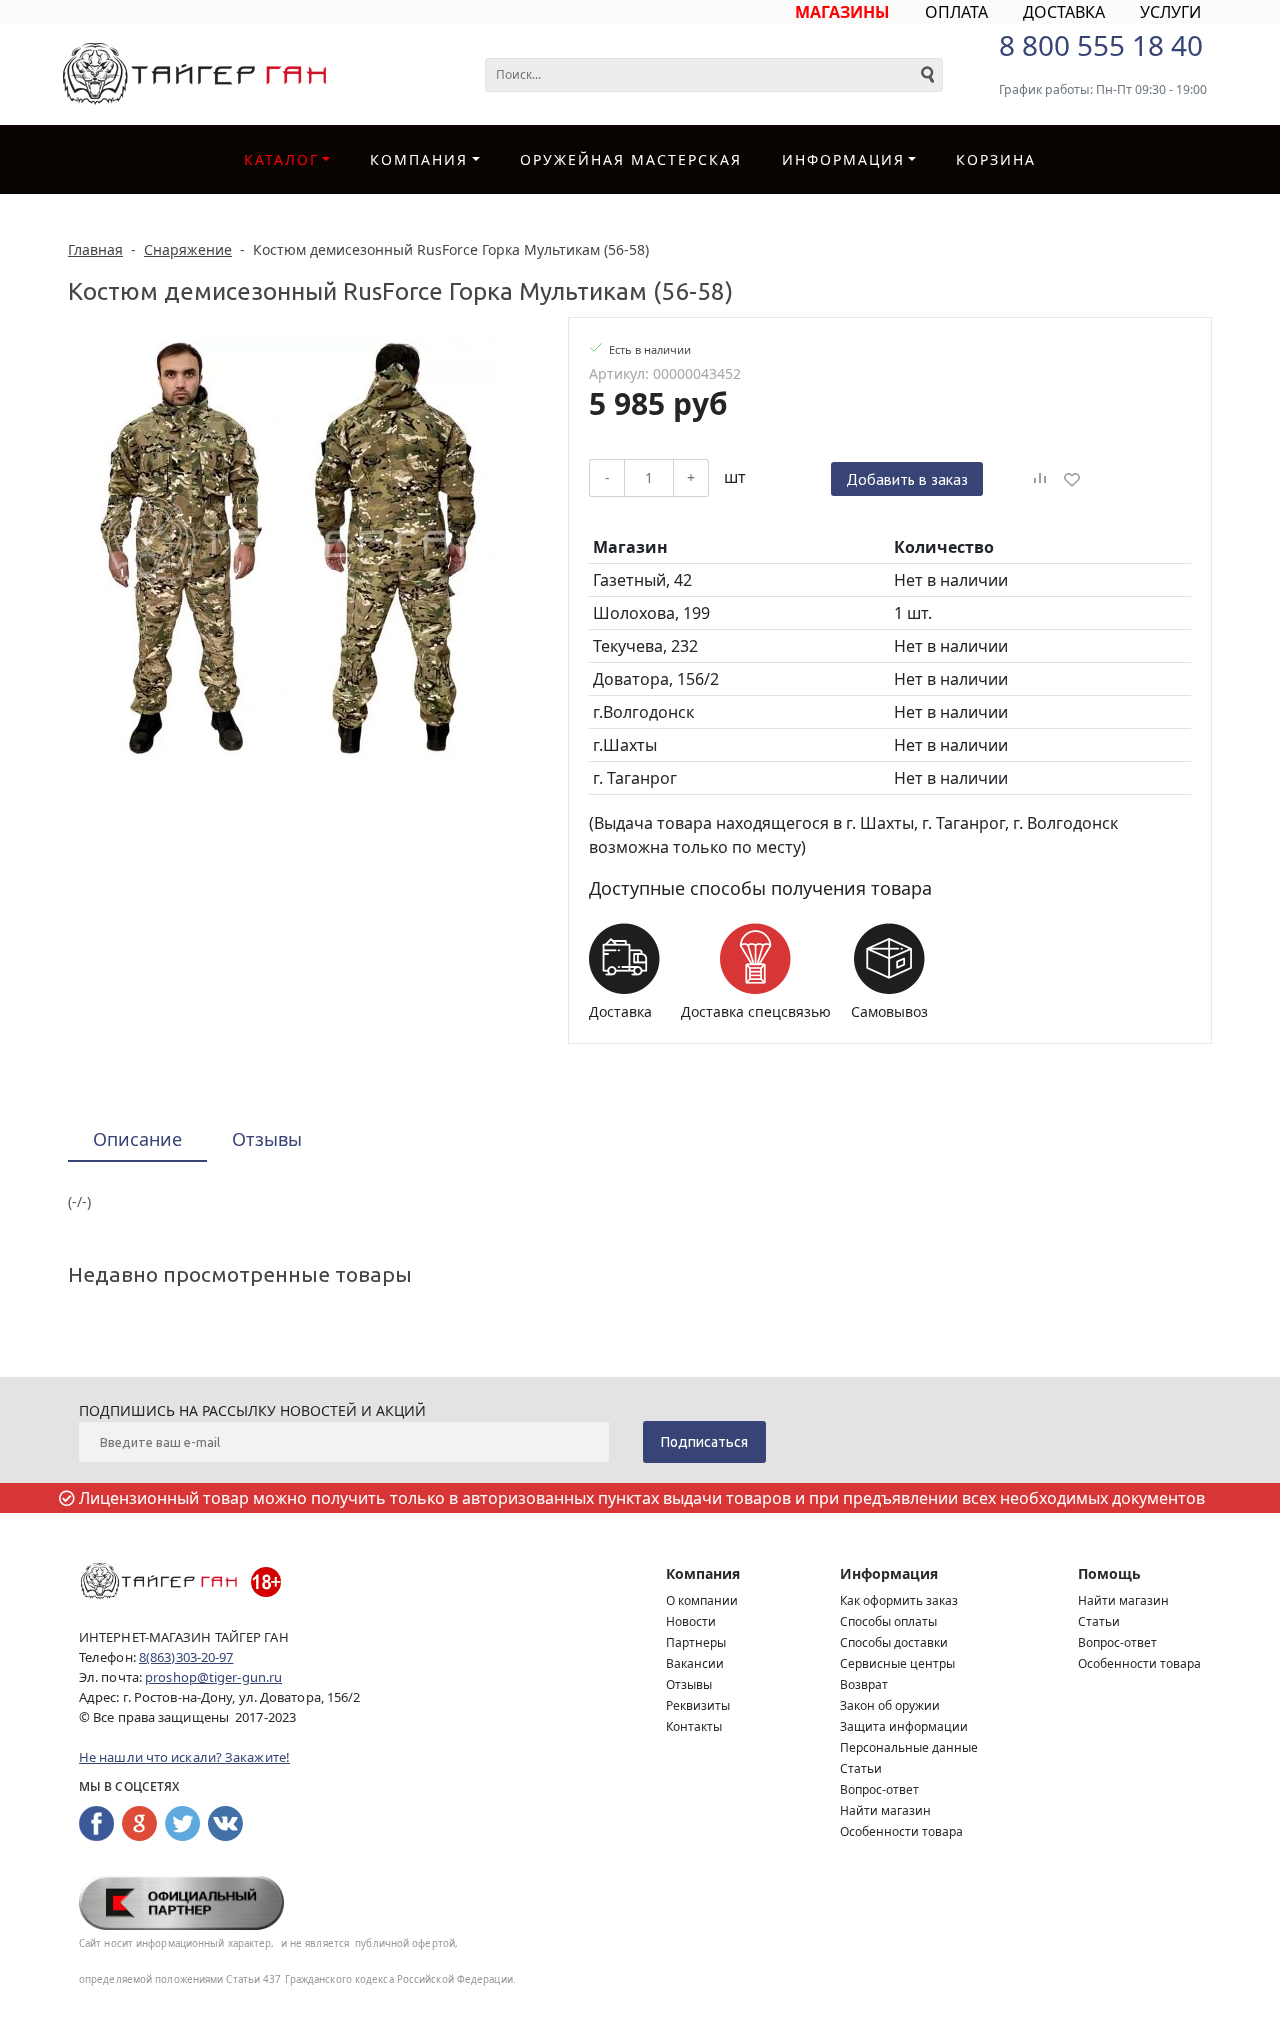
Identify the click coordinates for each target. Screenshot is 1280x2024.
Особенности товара (901, 1831)
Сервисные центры (897, 1663)
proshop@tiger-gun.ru (213, 1677)
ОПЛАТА (956, 12)
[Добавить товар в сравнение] (1040, 479)
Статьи (861, 1768)
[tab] (137, 1140)
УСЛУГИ (1170, 12)
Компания (419, 159)
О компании (702, 1600)
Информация (889, 1573)
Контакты (694, 1726)
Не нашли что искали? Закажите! (184, 1757)
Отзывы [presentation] (267, 1139)
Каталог (281, 159)
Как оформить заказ (899, 1600)
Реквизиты (698, 1705)
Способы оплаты (888, 1621)
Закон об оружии (890, 1705)
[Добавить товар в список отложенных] (1072, 479)
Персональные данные (909, 1747)
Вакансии (695, 1663)
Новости (691, 1621)
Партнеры (696, 1642)
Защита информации (904, 1726)
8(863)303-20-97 (186, 1657)
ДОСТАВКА (1064, 12)
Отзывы (689, 1684)
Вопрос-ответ (879, 1789)
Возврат (864, 1684)
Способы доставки (894, 1642)
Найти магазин (885, 1810)
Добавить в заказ (907, 479)
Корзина (996, 159)
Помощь (1109, 1573)
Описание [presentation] (137, 1139)
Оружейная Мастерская (631, 159)
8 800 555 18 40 (1101, 45)
